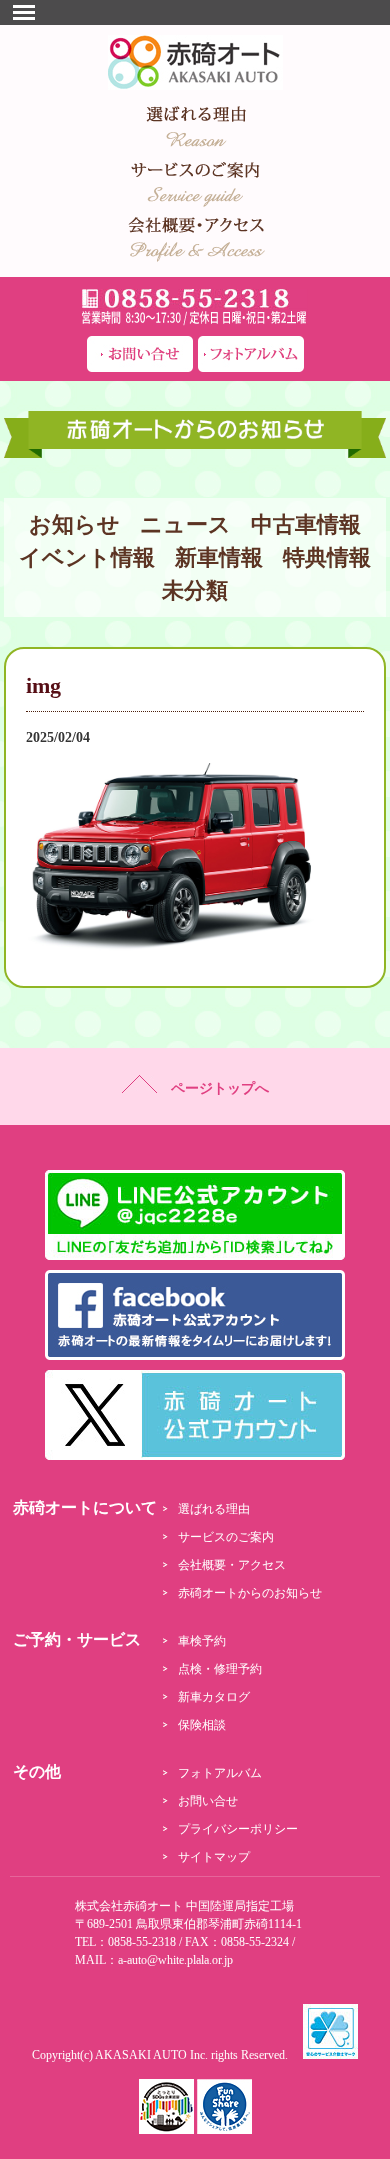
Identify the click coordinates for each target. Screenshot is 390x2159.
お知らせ (74, 524)
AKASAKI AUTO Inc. (151, 2055)
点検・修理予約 (220, 1669)
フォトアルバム (220, 1773)
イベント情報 (87, 557)
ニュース (185, 524)
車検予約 (202, 1641)
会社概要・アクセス (232, 1565)
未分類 (195, 590)
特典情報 (327, 557)
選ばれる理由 (214, 1509)
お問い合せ (208, 1801)
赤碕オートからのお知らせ (250, 1593)
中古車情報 (306, 524)
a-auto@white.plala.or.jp (175, 1960)
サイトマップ (214, 1857)
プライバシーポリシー (238, 1829)
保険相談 (202, 1725)
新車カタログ (214, 1697)
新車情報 (219, 557)
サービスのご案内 (226, 1537)
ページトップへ (213, 1088)
